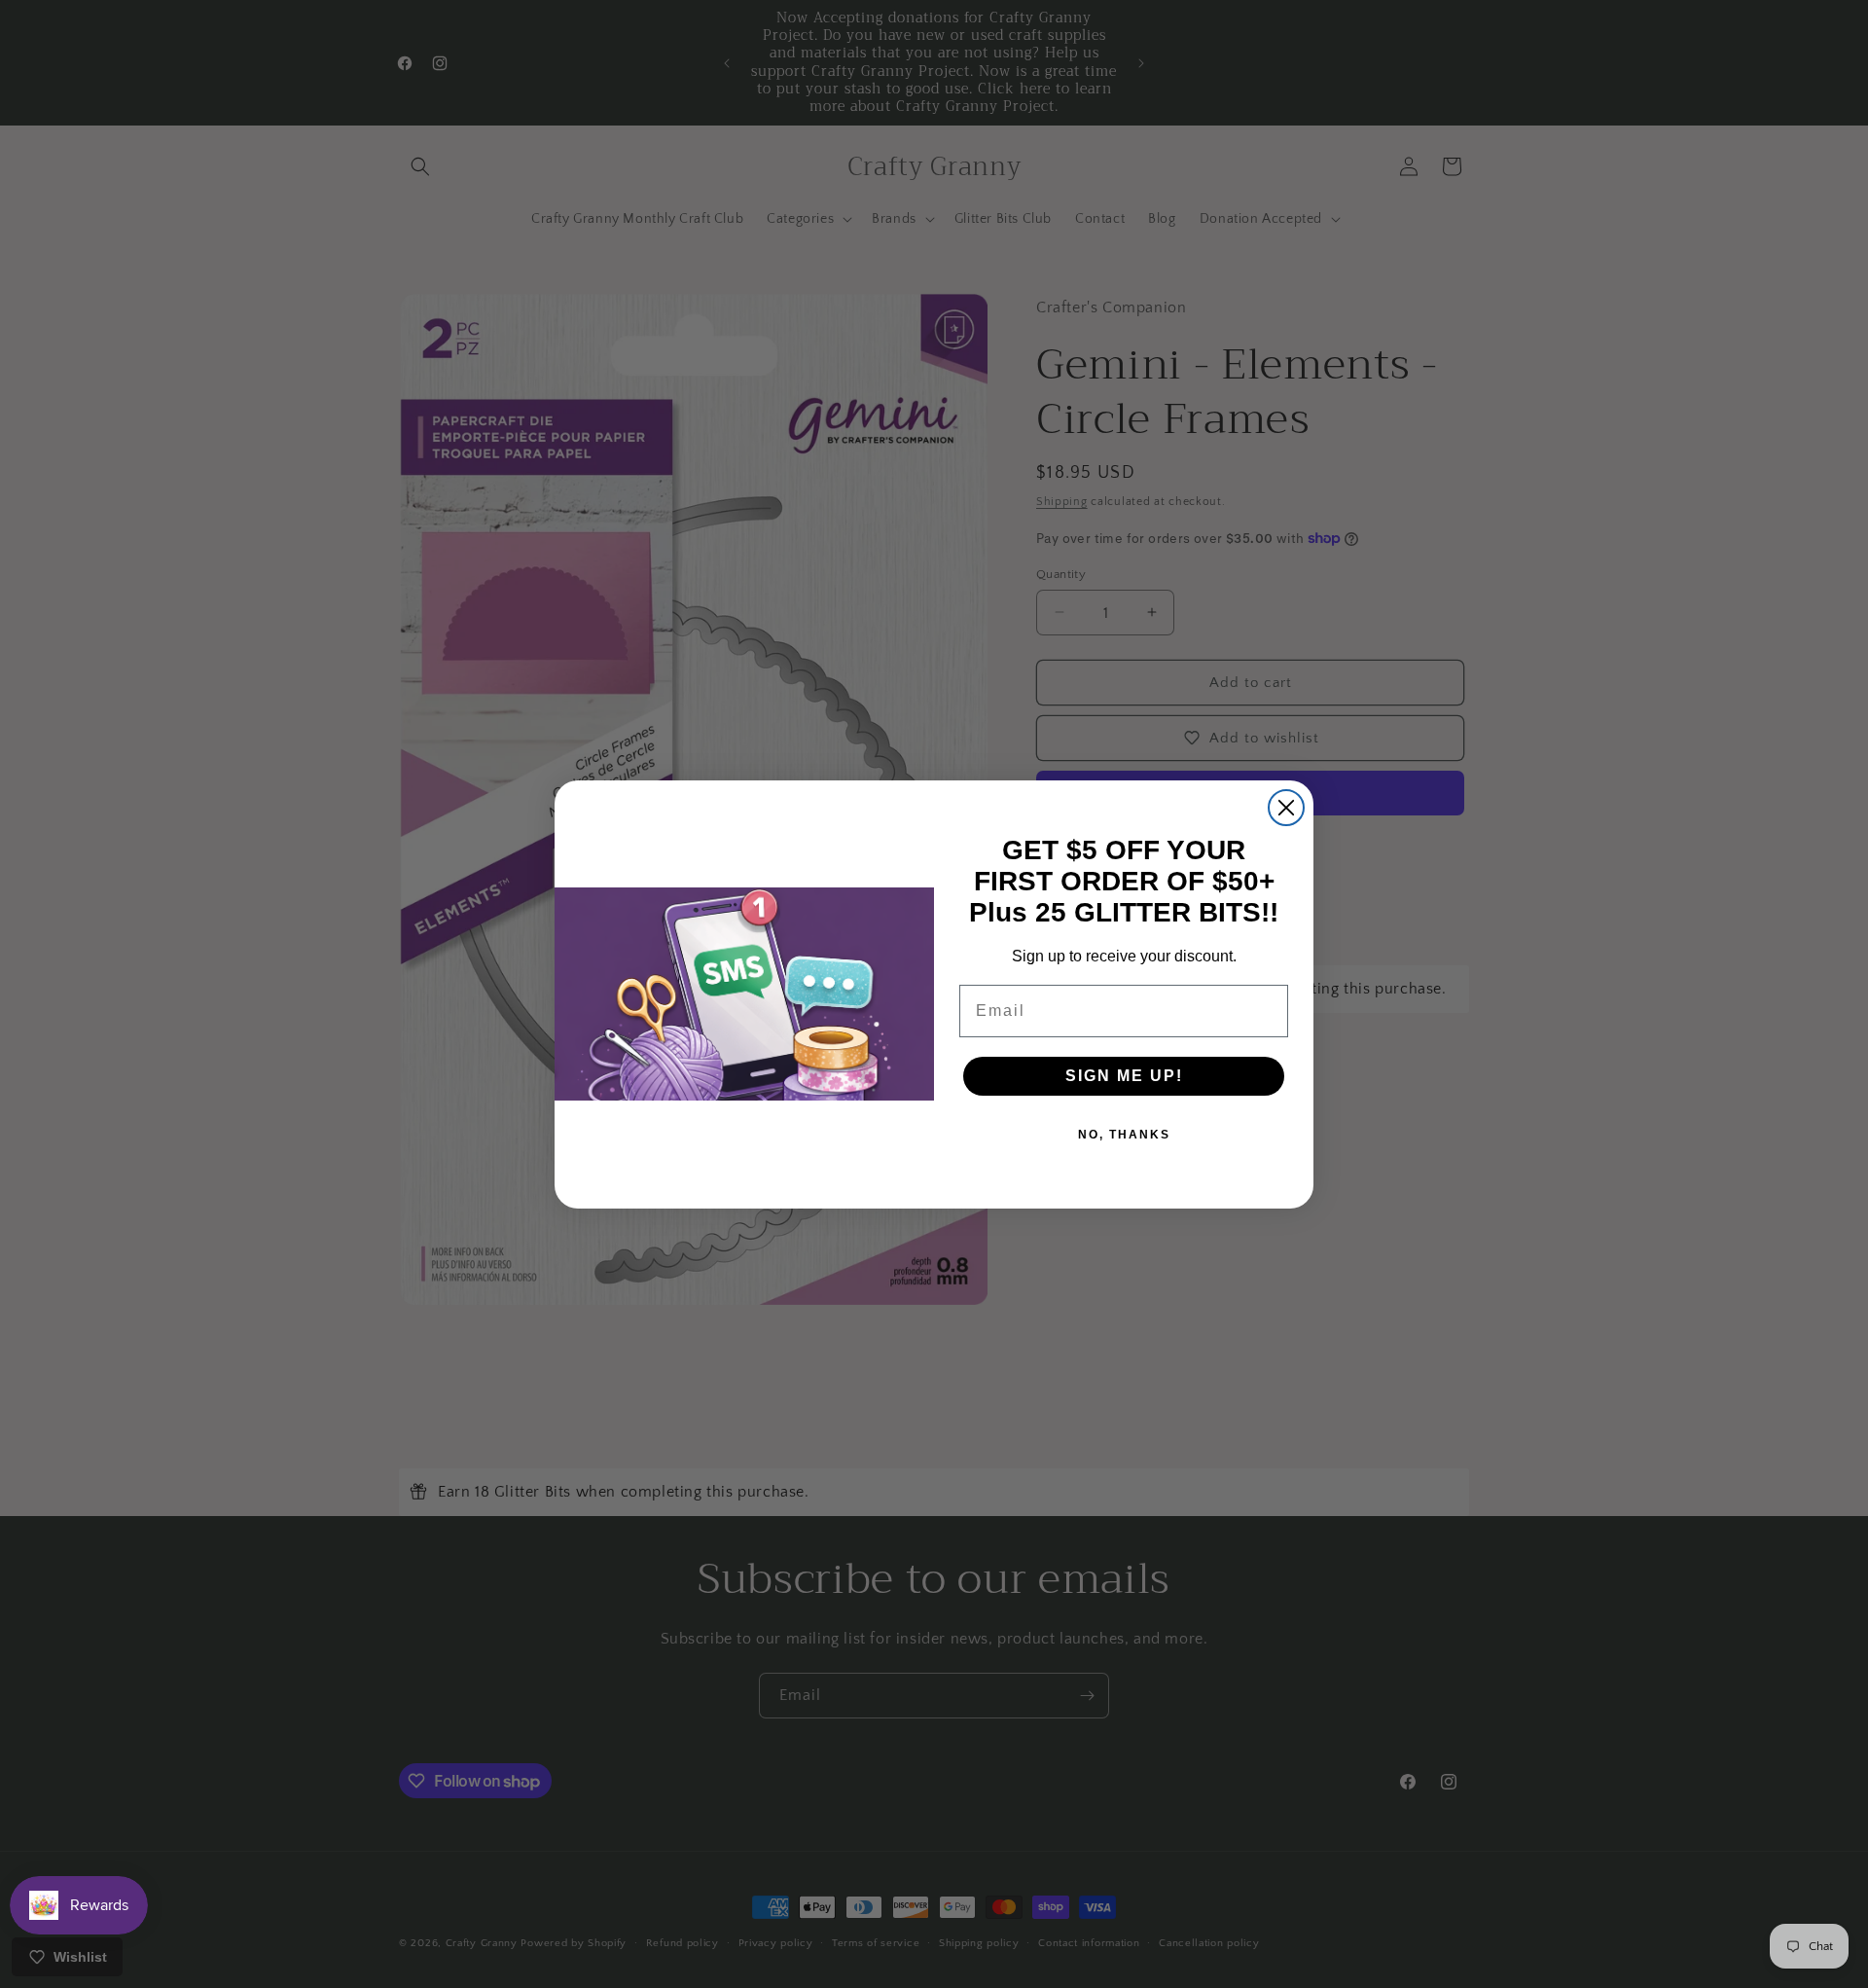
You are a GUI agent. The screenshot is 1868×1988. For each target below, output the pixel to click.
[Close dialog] (1286, 808)
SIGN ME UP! (1124, 1076)
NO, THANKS (1124, 1135)
